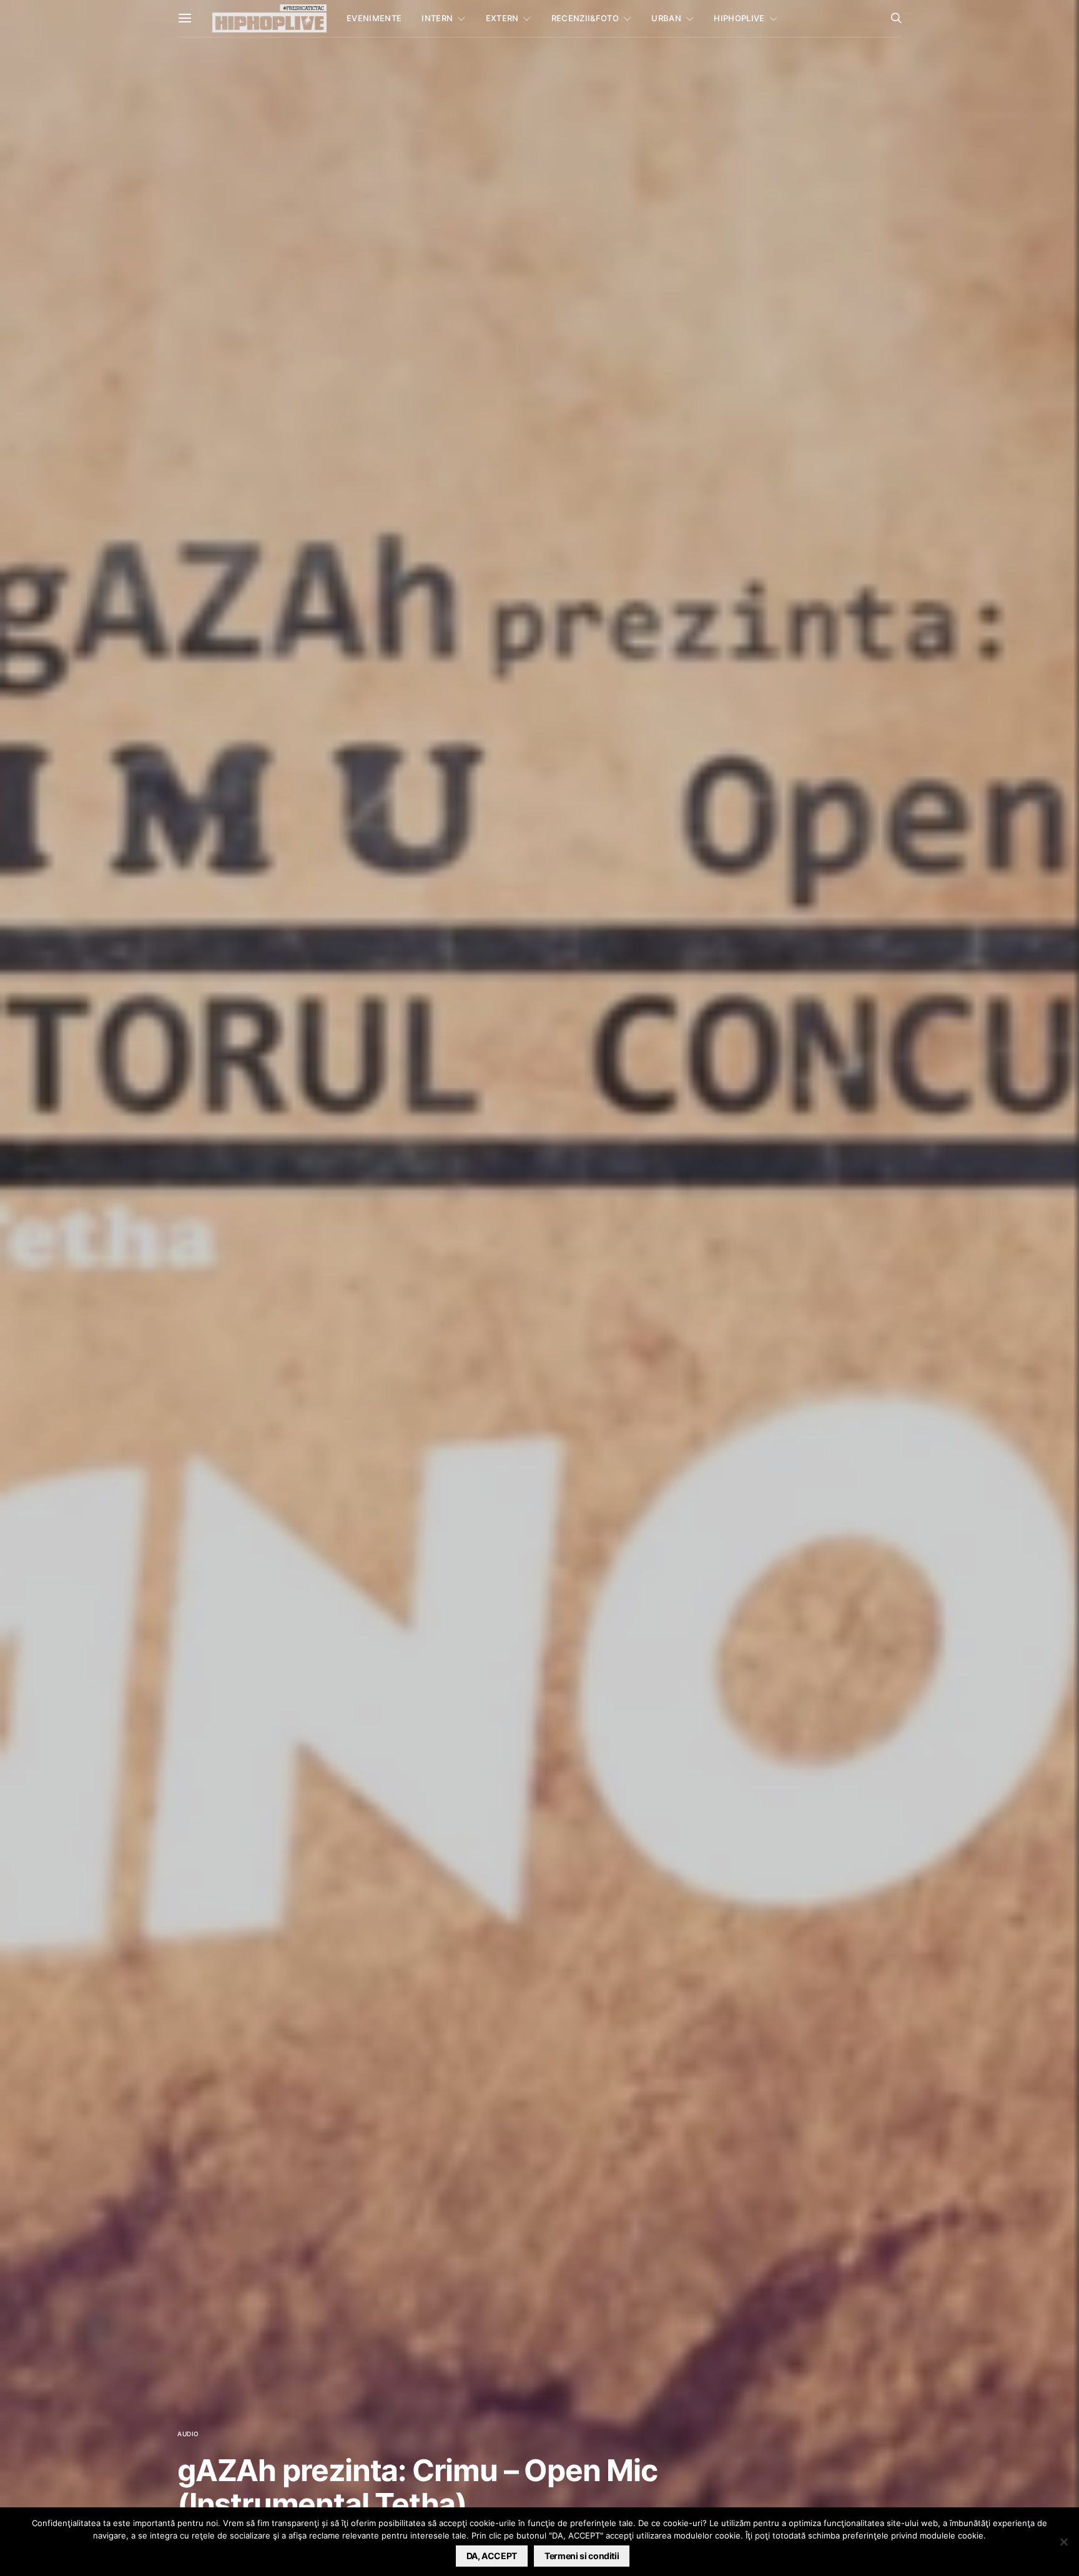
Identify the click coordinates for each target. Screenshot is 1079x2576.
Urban (666, 18)
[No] (1063, 2542)
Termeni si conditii (582, 2556)
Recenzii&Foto (585, 18)
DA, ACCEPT (492, 2556)
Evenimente (374, 18)
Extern (502, 18)
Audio (188, 2434)
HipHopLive (739, 18)
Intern (437, 18)
